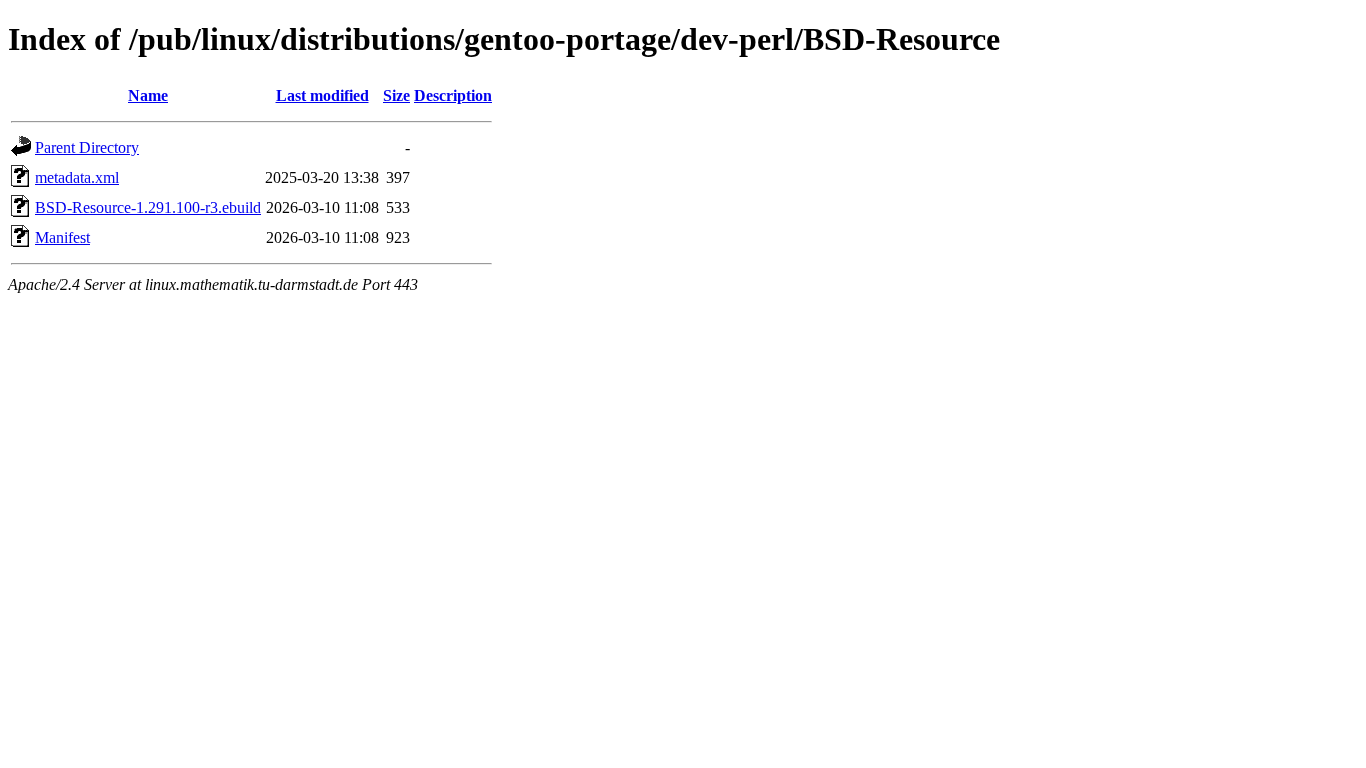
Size (396, 95)
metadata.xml (77, 177)
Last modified (322, 95)
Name (148, 95)
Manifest (62, 237)
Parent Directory (87, 147)
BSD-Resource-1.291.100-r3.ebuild (148, 207)
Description (453, 95)
